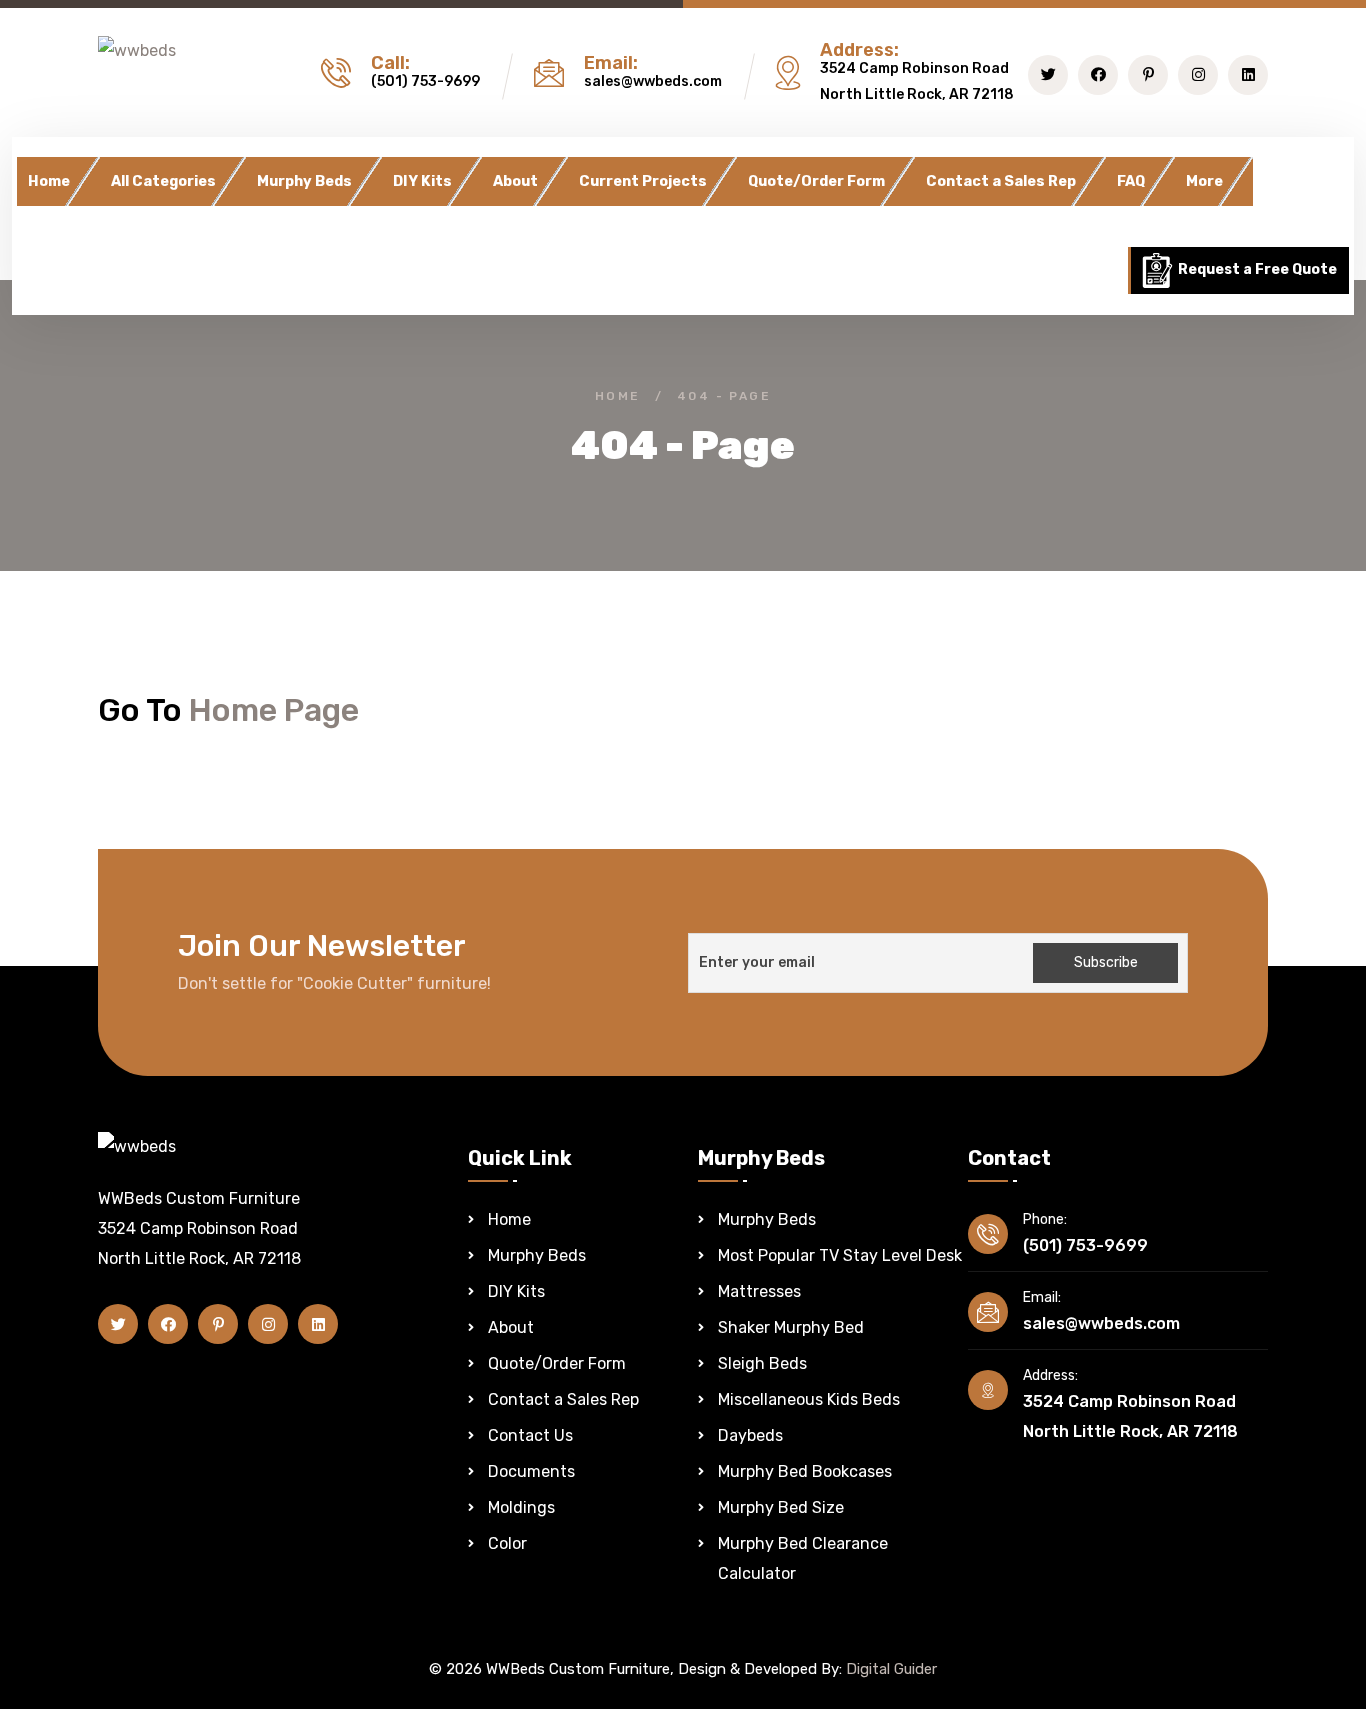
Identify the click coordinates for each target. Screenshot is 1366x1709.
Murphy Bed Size (781, 1507)
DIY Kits (422, 181)
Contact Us (530, 1435)
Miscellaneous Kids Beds (809, 1399)
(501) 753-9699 (425, 81)
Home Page (274, 710)
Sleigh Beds (762, 1363)
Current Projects (643, 181)
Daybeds (750, 1435)
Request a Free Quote (1256, 269)
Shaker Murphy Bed (791, 1327)
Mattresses (759, 1291)
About (515, 181)
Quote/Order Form (816, 181)
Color (507, 1543)
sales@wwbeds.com (653, 81)
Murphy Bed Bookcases (805, 1471)
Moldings (521, 1507)
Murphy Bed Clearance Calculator (803, 1558)
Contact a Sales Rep (1001, 181)
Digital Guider (891, 1669)
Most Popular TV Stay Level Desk (840, 1255)
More (1204, 181)
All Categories (163, 181)
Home (49, 181)
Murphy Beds (304, 181)
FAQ (1131, 181)
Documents (531, 1471)
